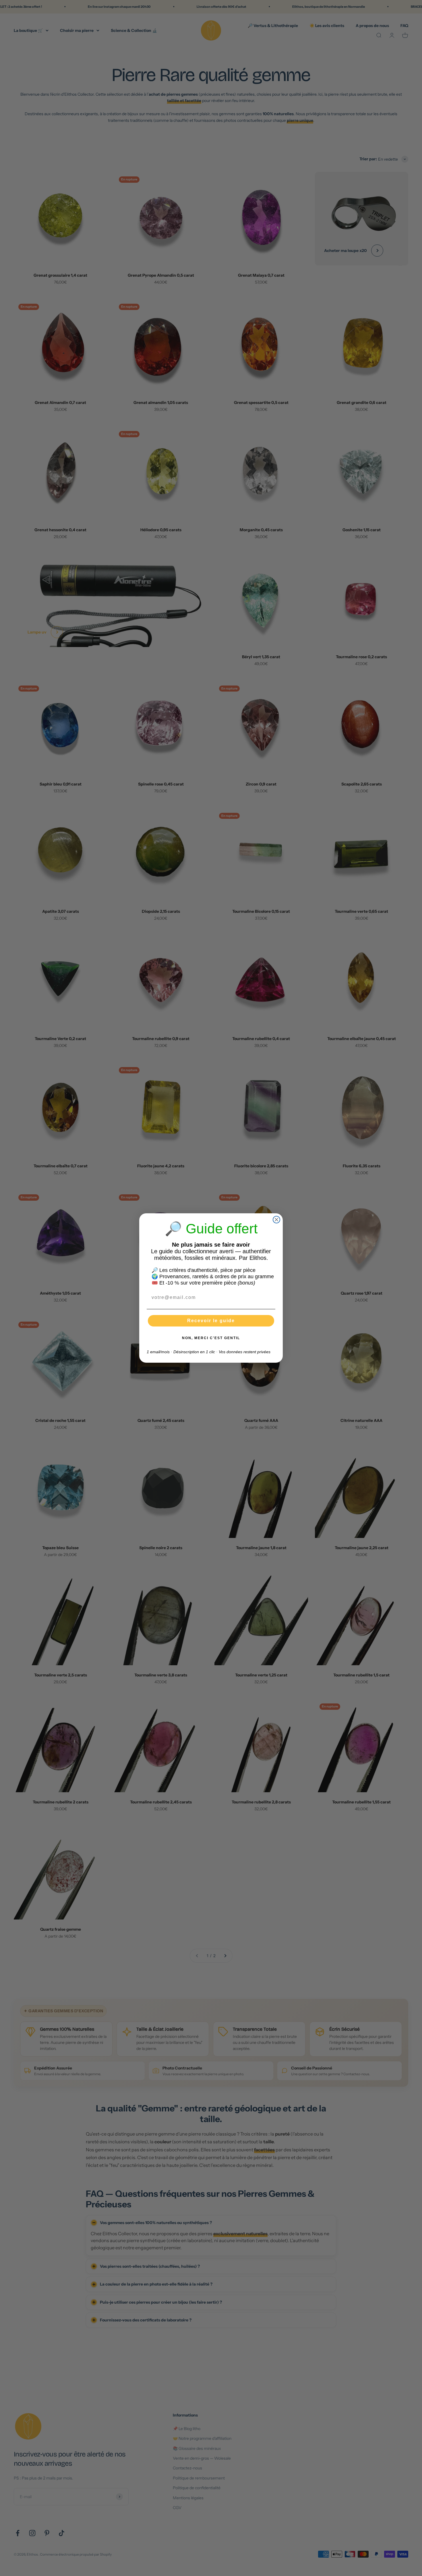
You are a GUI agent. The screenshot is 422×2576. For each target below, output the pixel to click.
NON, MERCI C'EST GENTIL (211, 1338)
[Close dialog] (276, 1220)
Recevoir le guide (211, 1321)
